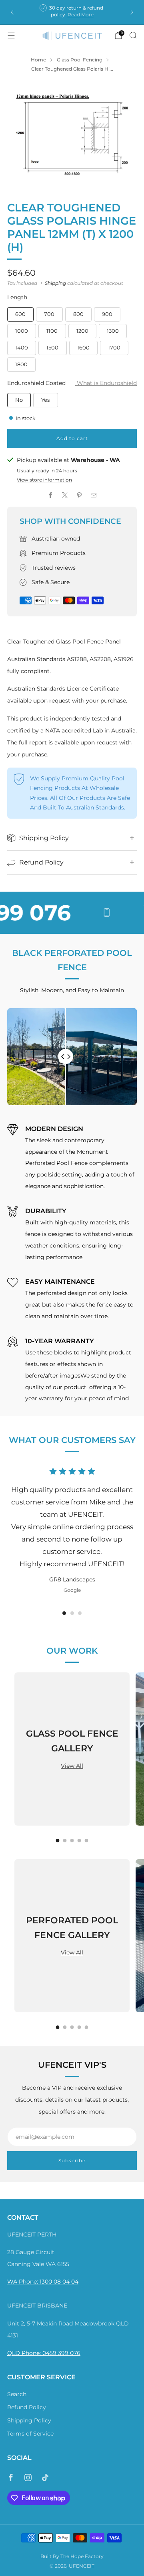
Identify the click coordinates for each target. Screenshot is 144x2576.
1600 (83, 347)
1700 (114, 347)
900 (107, 314)
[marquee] (72, 913)
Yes (45, 400)
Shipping (55, 283)
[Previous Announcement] (12, 12)
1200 (82, 331)
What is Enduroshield (106, 383)
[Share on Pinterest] (79, 495)
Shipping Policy (29, 2420)
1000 (22, 331)
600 (20, 314)
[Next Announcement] (132, 12)
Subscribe (72, 2160)
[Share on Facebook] (50, 495)
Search (17, 2394)
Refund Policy (27, 2407)
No (19, 400)
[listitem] (72, 12)
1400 (22, 347)
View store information (44, 480)
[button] (64, 1613)
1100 (52, 331)
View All (72, 1766)
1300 (113, 331)
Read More (81, 15)
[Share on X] (65, 495)
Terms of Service (30, 2434)
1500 (52, 347)
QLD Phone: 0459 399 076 (44, 2353)
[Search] (133, 35)
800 (78, 314)
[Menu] (11, 36)
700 (49, 314)
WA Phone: (23, 2282)
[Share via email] (94, 495)
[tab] (58, 1841)
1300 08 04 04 (59, 2282)
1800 (21, 364)
